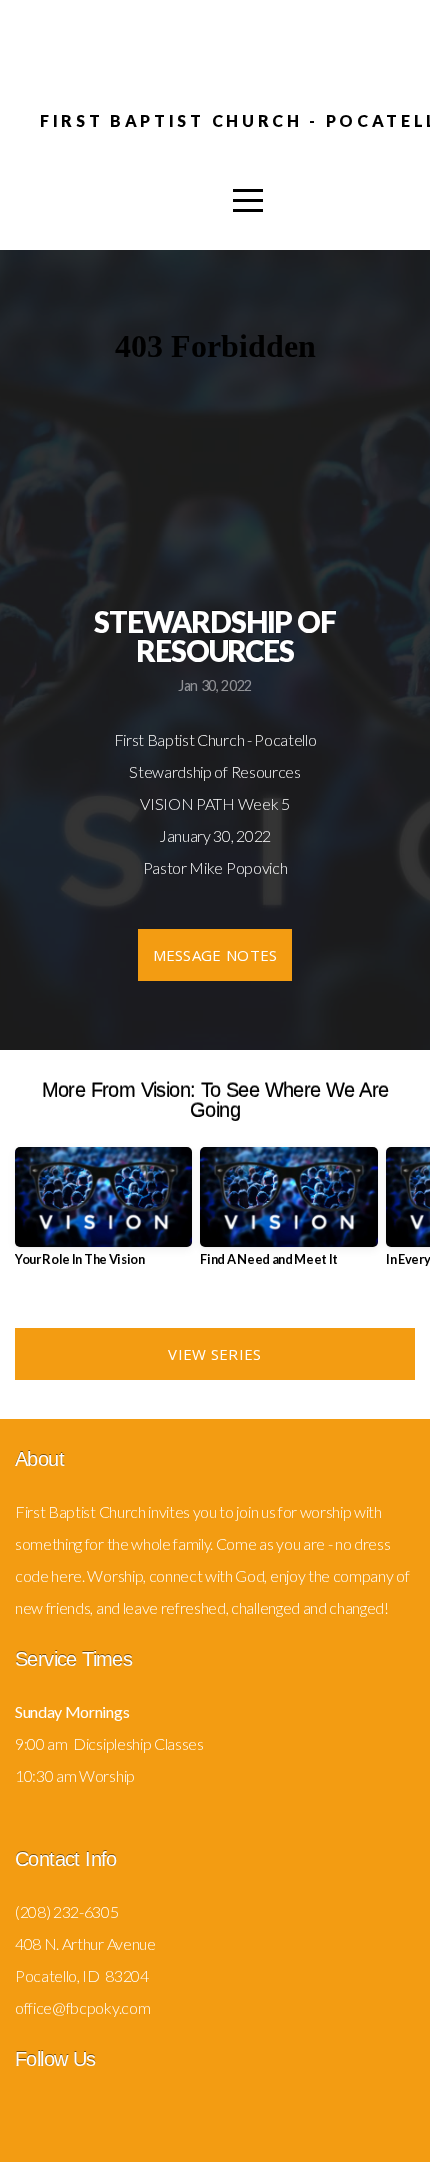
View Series (214, 1354)
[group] (103, 1214)
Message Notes (215, 955)
